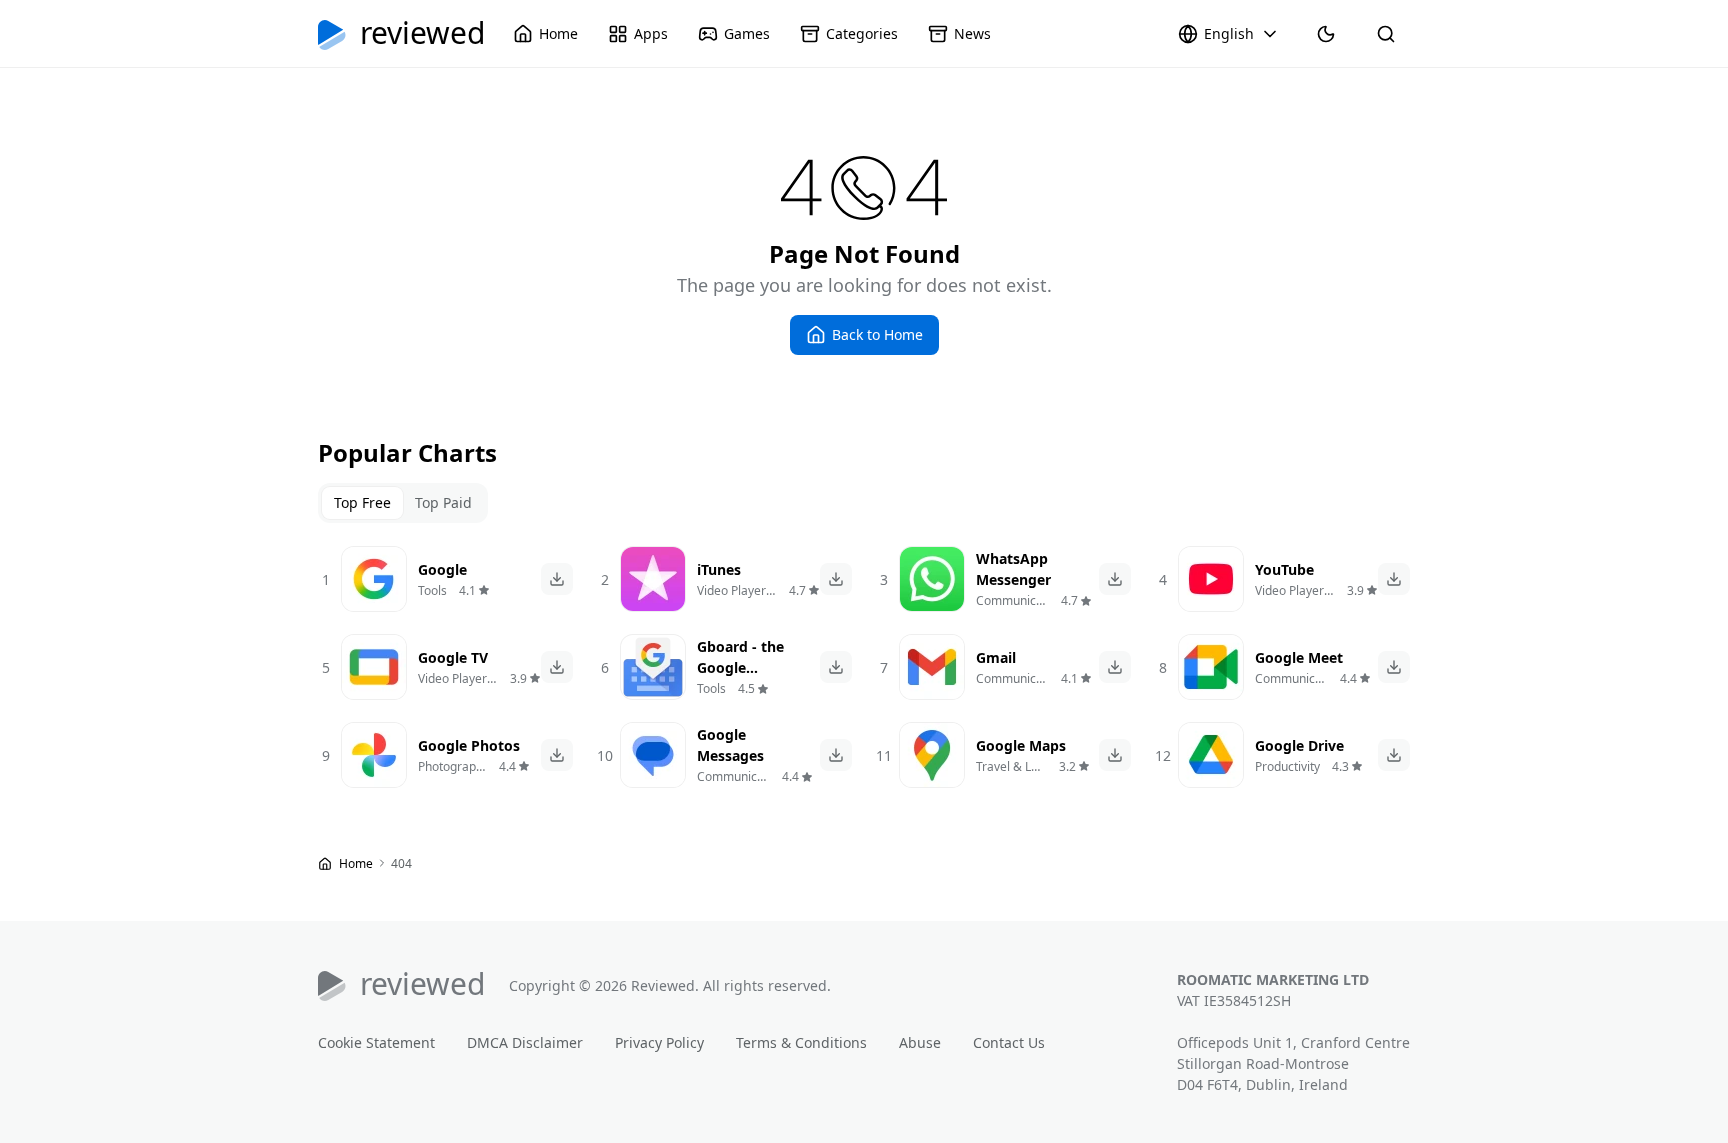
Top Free (362, 502)
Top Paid (443, 502)
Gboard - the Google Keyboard (740, 667)
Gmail (996, 657)
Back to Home (877, 334)
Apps (651, 33)
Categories (862, 33)
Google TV (453, 657)
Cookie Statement (376, 1042)
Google (442, 569)
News (972, 33)
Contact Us (1009, 1042)
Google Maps (1021, 745)
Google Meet (1299, 657)
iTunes (719, 569)
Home (558, 33)
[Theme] (1326, 34)
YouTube (1284, 569)
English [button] (1229, 33)
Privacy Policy (659, 1042)
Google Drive (1299, 745)
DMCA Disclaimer (525, 1042)
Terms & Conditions (801, 1042)
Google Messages (730, 745)
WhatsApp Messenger (1013, 569)
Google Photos (469, 745)
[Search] (1386, 34)
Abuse (920, 1042)
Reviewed (422, 34)
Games (747, 33)
